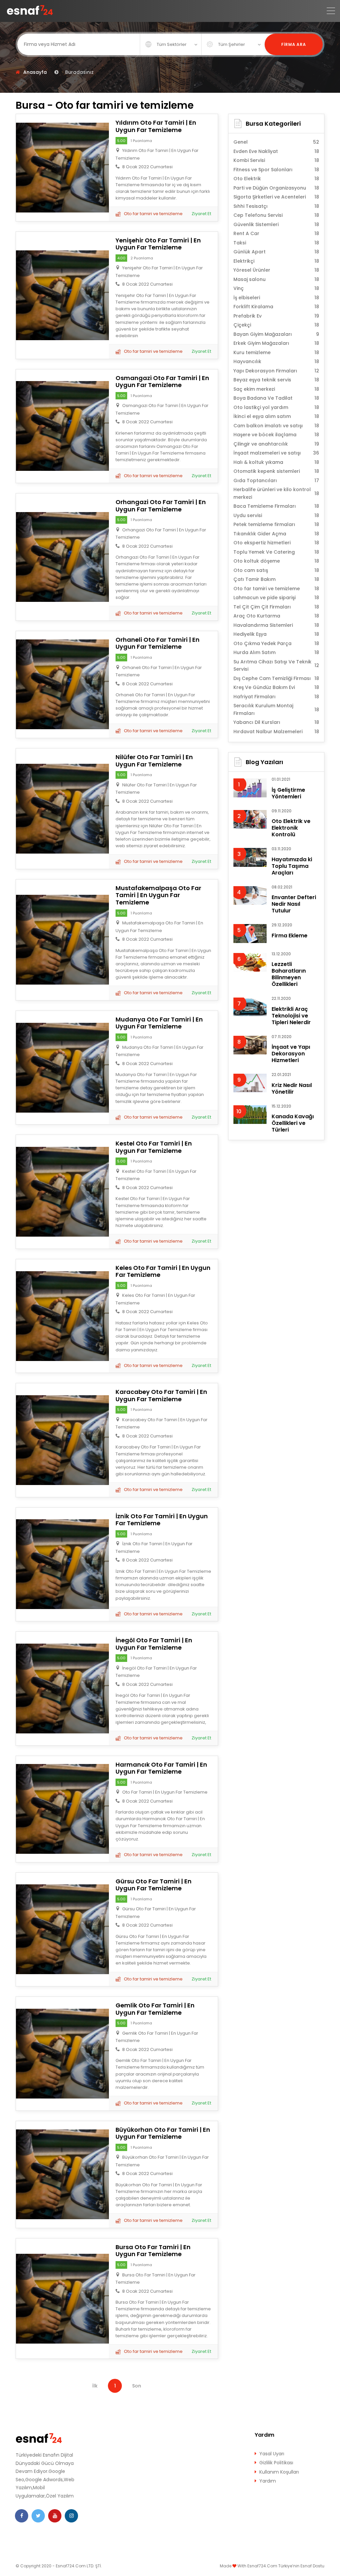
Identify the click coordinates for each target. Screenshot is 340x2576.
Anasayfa (35, 72)
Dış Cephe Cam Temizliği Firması (276, 678)
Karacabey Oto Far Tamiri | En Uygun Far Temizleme (161, 1395)
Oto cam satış (276, 570)
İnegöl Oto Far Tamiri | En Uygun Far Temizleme (154, 1644)
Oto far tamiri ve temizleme (153, 214)
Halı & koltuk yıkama (276, 462)
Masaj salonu (276, 279)
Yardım (268, 2481)
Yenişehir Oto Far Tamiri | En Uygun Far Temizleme (158, 244)
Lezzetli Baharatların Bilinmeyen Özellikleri (289, 974)
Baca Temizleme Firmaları (276, 506)
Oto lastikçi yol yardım (276, 407)
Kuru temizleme (276, 352)
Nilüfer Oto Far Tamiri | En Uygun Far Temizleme (154, 761)
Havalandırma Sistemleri (276, 625)
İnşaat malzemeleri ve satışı (276, 453)
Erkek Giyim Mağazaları (276, 343)
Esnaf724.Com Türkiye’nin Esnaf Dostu (286, 2566)
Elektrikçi (276, 261)
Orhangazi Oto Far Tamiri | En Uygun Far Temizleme (161, 506)
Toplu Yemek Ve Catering (276, 552)
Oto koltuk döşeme (276, 561)
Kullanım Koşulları (279, 2472)
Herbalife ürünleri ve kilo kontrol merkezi (276, 493)
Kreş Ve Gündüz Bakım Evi (276, 687)
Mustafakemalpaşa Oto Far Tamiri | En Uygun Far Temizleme (158, 895)
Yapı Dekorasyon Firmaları (276, 371)
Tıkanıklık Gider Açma (276, 534)
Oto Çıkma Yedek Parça (276, 643)
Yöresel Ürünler (276, 270)
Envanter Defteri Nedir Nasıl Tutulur (294, 904)
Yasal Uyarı (272, 2454)
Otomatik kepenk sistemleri (276, 471)
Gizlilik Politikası (276, 2463)
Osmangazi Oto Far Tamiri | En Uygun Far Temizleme (162, 382)
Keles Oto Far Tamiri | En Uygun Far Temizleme (163, 1271)
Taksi (276, 243)
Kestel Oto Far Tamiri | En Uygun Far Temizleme (154, 1147)
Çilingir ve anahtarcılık (276, 444)
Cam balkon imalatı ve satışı (276, 426)
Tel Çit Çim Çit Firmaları (276, 607)
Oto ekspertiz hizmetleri (276, 543)
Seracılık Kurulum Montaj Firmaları (276, 709)
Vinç (276, 288)
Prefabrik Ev (276, 316)
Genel (276, 142)
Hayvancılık (276, 361)
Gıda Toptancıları (276, 480)
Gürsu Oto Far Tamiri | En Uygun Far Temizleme (154, 1885)
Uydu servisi (276, 515)
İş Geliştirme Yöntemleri (288, 793)
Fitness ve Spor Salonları (276, 170)
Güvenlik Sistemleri (276, 224)
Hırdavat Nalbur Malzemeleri (276, 732)
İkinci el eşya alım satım (276, 416)
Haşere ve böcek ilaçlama (276, 435)
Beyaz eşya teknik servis (276, 380)
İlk (95, 2386)
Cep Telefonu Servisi (276, 215)
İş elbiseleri (276, 298)
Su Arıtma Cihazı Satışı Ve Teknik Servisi (276, 666)
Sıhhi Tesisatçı (276, 206)
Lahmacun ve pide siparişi (276, 598)
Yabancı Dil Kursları (276, 722)
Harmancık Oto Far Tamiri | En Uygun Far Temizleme (161, 1768)
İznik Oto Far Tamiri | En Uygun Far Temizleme (162, 1520)
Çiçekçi (276, 325)
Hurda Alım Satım (276, 652)
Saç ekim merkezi (276, 389)
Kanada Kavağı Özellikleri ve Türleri (293, 1123)
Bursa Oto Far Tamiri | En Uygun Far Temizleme (153, 2251)
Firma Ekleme (290, 936)
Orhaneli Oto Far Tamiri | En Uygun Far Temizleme (158, 643)
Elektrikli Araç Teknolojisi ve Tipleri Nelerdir (291, 1016)
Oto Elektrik (276, 179)
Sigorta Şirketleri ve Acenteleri (276, 197)
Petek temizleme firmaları (276, 524)
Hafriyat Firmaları (276, 697)
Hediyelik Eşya (276, 634)
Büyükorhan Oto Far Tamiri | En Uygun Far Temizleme (163, 2133)
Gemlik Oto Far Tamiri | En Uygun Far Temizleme (155, 2009)
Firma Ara (294, 44)
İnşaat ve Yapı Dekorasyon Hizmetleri (291, 1054)
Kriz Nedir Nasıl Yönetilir (292, 1088)
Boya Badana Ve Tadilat (276, 398)
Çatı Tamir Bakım (276, 579)
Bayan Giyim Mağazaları (276, 334)
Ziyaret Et (201, 214)
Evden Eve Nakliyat (276, 151)
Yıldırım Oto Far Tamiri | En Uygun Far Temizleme (156, 126)
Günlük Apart (276, 252)
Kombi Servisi (276, 160)
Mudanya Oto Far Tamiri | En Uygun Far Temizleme (159, 1023)
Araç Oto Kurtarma (276, 616)
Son (137, 2386)
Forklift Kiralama (276, 307)
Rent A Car (276, 233)
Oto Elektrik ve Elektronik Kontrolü (291, 828)
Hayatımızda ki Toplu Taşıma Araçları (292, 866)
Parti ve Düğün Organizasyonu (276, 188)
